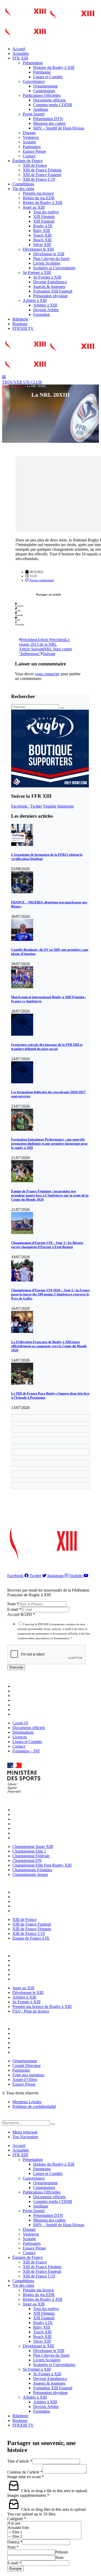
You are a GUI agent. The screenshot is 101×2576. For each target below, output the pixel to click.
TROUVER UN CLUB (22, 382)
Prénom (62, 2552)
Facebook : (20, 806)
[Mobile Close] (5, 2118)
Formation (42, 314)
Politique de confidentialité (34, 2106)
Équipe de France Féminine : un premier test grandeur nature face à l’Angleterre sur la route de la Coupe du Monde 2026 (50, 1195)
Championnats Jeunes (31, 1838)
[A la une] (44, 2524)
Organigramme (45, 86)
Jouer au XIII (34, 207)
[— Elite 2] (44, 2537)
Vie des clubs (23, 189)
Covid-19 (21, 1686)
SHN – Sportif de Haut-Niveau (59, 128)
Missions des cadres (49, 123)
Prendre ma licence (38, 193)
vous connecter (47, 674)
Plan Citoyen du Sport (51, 259)
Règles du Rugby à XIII (42, 203)
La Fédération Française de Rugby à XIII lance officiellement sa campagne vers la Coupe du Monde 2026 (49, 1346)
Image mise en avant (26, 2477)
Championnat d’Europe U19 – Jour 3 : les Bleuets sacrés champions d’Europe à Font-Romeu (47, 1245)
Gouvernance (34, 81)
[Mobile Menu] (4, 377)
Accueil (19, 49)
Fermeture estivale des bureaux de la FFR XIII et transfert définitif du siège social (47, 1047)
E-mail (14, 1609)
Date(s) (15, 2542)
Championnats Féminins (34, 1833)
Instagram (66, 806)
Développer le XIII (38, 249)
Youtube (50, 806)
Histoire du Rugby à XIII (54, 67)
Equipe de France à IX (32, 1911)
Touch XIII (42, 235)
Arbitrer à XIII (35, 300)
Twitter (36, 806)
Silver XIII (42, 245)
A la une (19, 386)
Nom (13, 1604)
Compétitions (23, 184)
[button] (49, 605)
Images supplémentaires (28, 2495)
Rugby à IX (43, 226)
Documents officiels (49, 100)
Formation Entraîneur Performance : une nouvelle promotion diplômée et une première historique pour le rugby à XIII (49, 1144)
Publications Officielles (42, 95)
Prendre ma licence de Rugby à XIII (43, 1974)
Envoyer (16, 2569)
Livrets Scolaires (47, 263)
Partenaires (32, 147)
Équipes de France (28, 161)
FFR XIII (20, 58)
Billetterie (20, 319)
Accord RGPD (21, 1614)
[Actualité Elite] (44, 2528)
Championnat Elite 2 (31, 1814)
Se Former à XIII (37, 273)
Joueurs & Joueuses (49, 286)
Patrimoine (42, 72)
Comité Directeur (28, 2033)
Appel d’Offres (26, 2047)
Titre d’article (20, 2461)
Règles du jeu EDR (39, 198)
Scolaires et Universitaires (54, 268)
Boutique (20, 324)
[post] (22, 844)
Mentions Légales (27, 2102)
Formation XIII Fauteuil (53, 291)
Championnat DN (28, 1824)
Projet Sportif (34, 114)
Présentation (33, 63)
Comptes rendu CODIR (53, 105)
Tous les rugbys (46, 212)
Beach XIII (42, 240)
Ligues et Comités (48, 77)
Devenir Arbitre (46, 310)
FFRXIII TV (23, 328)
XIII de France (35, 165)
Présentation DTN (48, 119)
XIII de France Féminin (42, 170)
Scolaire (29, 142)
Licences (21, 1700)
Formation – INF (28, 1714)
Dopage (29, 133)
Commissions (44, 91)
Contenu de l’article (25, 2472)
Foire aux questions (30, 2043)
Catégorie (17, 2519)
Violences (31, 137)
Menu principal (25, 2132)
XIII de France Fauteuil (42, 175)
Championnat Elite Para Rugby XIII (43, 1828)
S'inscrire (16, 1667)
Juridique (41, 109)
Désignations (24, 1696)
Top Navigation (25, 2137)
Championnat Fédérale (32, 1819)
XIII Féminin (44, 217)
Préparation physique (50, 296)
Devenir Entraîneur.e (50, 282)
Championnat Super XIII (34, 1810)
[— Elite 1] (44, 2532)
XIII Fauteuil (44, 221)
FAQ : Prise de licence (32, 1979)
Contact (29, 156)
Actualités (21, 53)
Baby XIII (42, 231)
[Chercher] (53, 2124)
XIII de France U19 (39, 179)
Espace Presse (34, 151)
